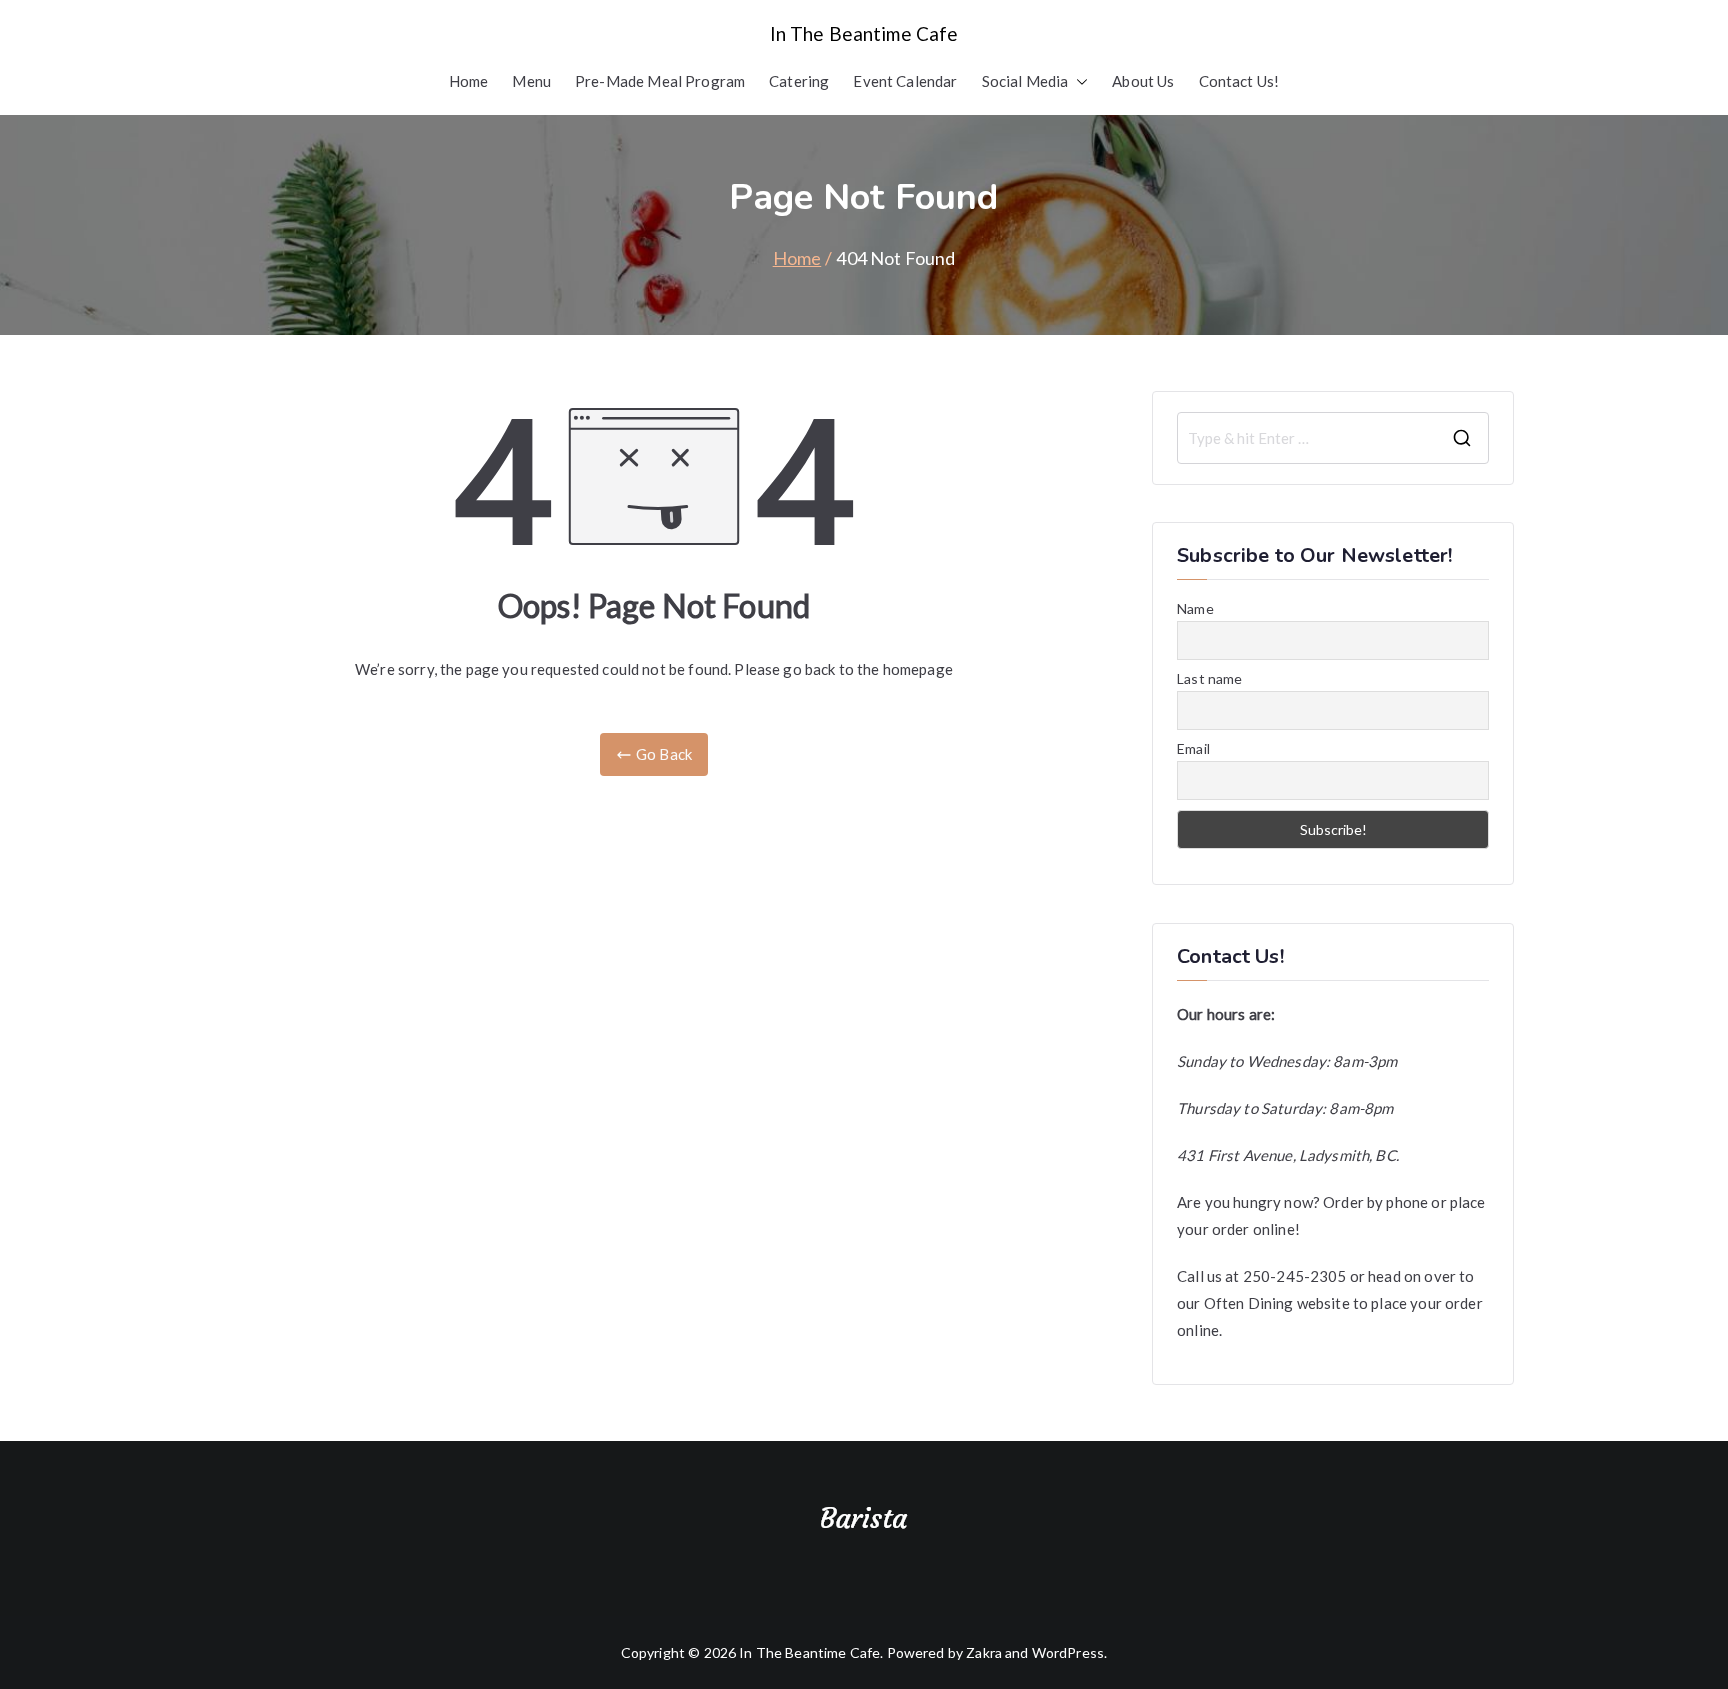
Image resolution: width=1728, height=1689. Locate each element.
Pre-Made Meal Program (660, 81)
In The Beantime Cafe (864, 33)
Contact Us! (1239, 81)
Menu (531, 81)
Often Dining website (1277, 1303)
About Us (1143, 81)
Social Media (1025, 81)
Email (1193, 748)
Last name (1209, 678)
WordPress (1068, 1652)
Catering (799, 81)
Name (1195, 608)
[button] (1078, 81)
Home (469, 81)
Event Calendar (905, 81)
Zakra (984, 1652)
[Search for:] (1333, 438)
